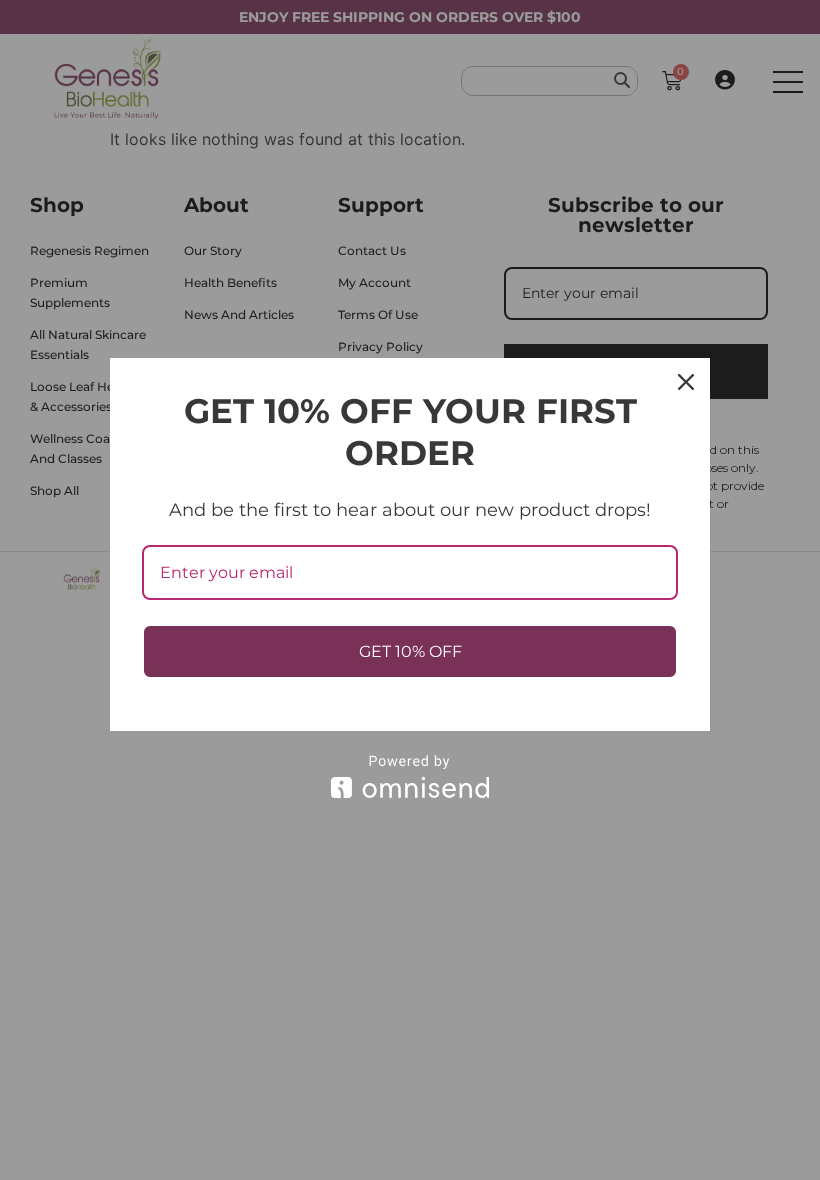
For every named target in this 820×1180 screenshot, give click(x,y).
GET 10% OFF (410, 651)
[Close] (686, 382)
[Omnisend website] (410, 776)
